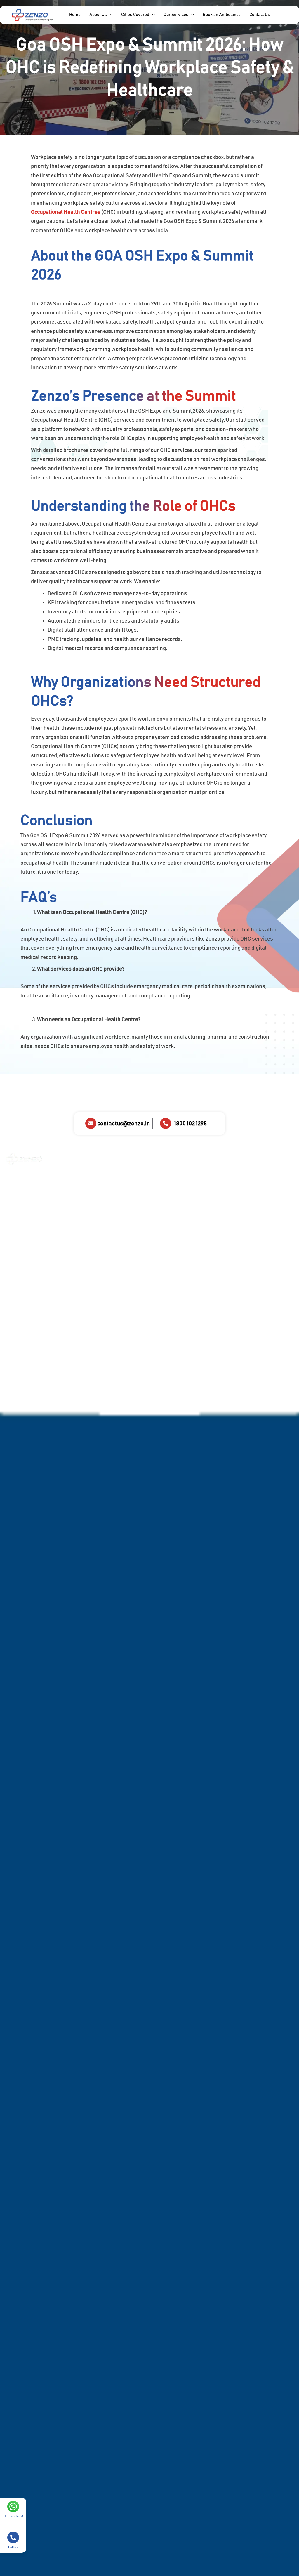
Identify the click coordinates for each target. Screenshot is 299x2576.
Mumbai (209, 1216)
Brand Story (80, 1223)
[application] (110, 15)
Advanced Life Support (171, 1188)
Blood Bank (124, 1221)
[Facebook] (143, 1363)
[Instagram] (189, 1363)
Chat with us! (13, 2516)
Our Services (81, 1177)
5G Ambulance (171, 1243)
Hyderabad (212, 1197)
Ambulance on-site (127, 1179)
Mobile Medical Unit (127, 1277)
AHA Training (81, 1257)
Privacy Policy (82, 1284)
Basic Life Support (174, 1200)
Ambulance (79, 1186)
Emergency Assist (130, 1255)
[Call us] (13, 2537)
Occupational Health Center (126, 1292)
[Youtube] (281, 1363)
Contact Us (79, 1232)
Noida (207, 1226)
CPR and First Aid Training (129, 1243)
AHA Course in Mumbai (126, 1209)
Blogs (74, 1214)
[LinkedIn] (235, 1363)
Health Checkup (128, 1264)
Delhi (207, 1188)
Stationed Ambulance (168, 1222)
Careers (76, 1266)
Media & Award (82, 1204)
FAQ (73, 1275)
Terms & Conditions (87, 1293)
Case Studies (81, 1195)
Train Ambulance (173, 1234)
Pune (207, 1235)
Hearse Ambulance (175, 1209)
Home (74, 1168)
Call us (13, 2547)
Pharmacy (122, 1304)
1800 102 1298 (190, 1124)
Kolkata (209, 1207)
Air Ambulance (171, 1176)
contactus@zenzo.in (124, 1124)
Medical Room (126, 1230)
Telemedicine (126, 1313)
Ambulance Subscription (125, 1194)
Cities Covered (217, 1159)
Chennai (209, 1179)
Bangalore (211, 1169)
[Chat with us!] (13, 2507)
